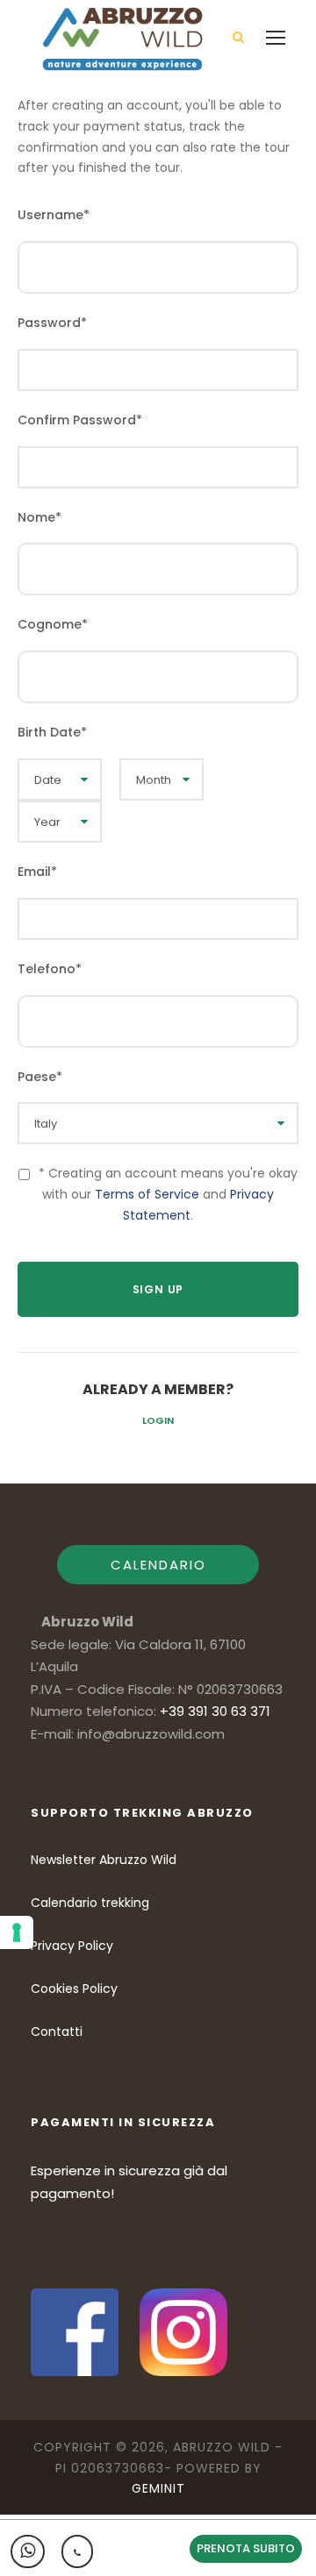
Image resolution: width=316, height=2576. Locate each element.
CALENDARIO (158, 1565)
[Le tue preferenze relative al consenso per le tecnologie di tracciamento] (17, 1932)
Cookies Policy (74, 1989)
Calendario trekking (90, 1903)
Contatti (57, 2032)
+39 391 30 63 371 (215, 1711)
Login (158, 1420)
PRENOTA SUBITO (246, 2548)
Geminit (158, 2488)
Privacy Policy (72, 1946)
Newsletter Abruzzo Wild (104, 1860)
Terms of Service (147, 1194)
